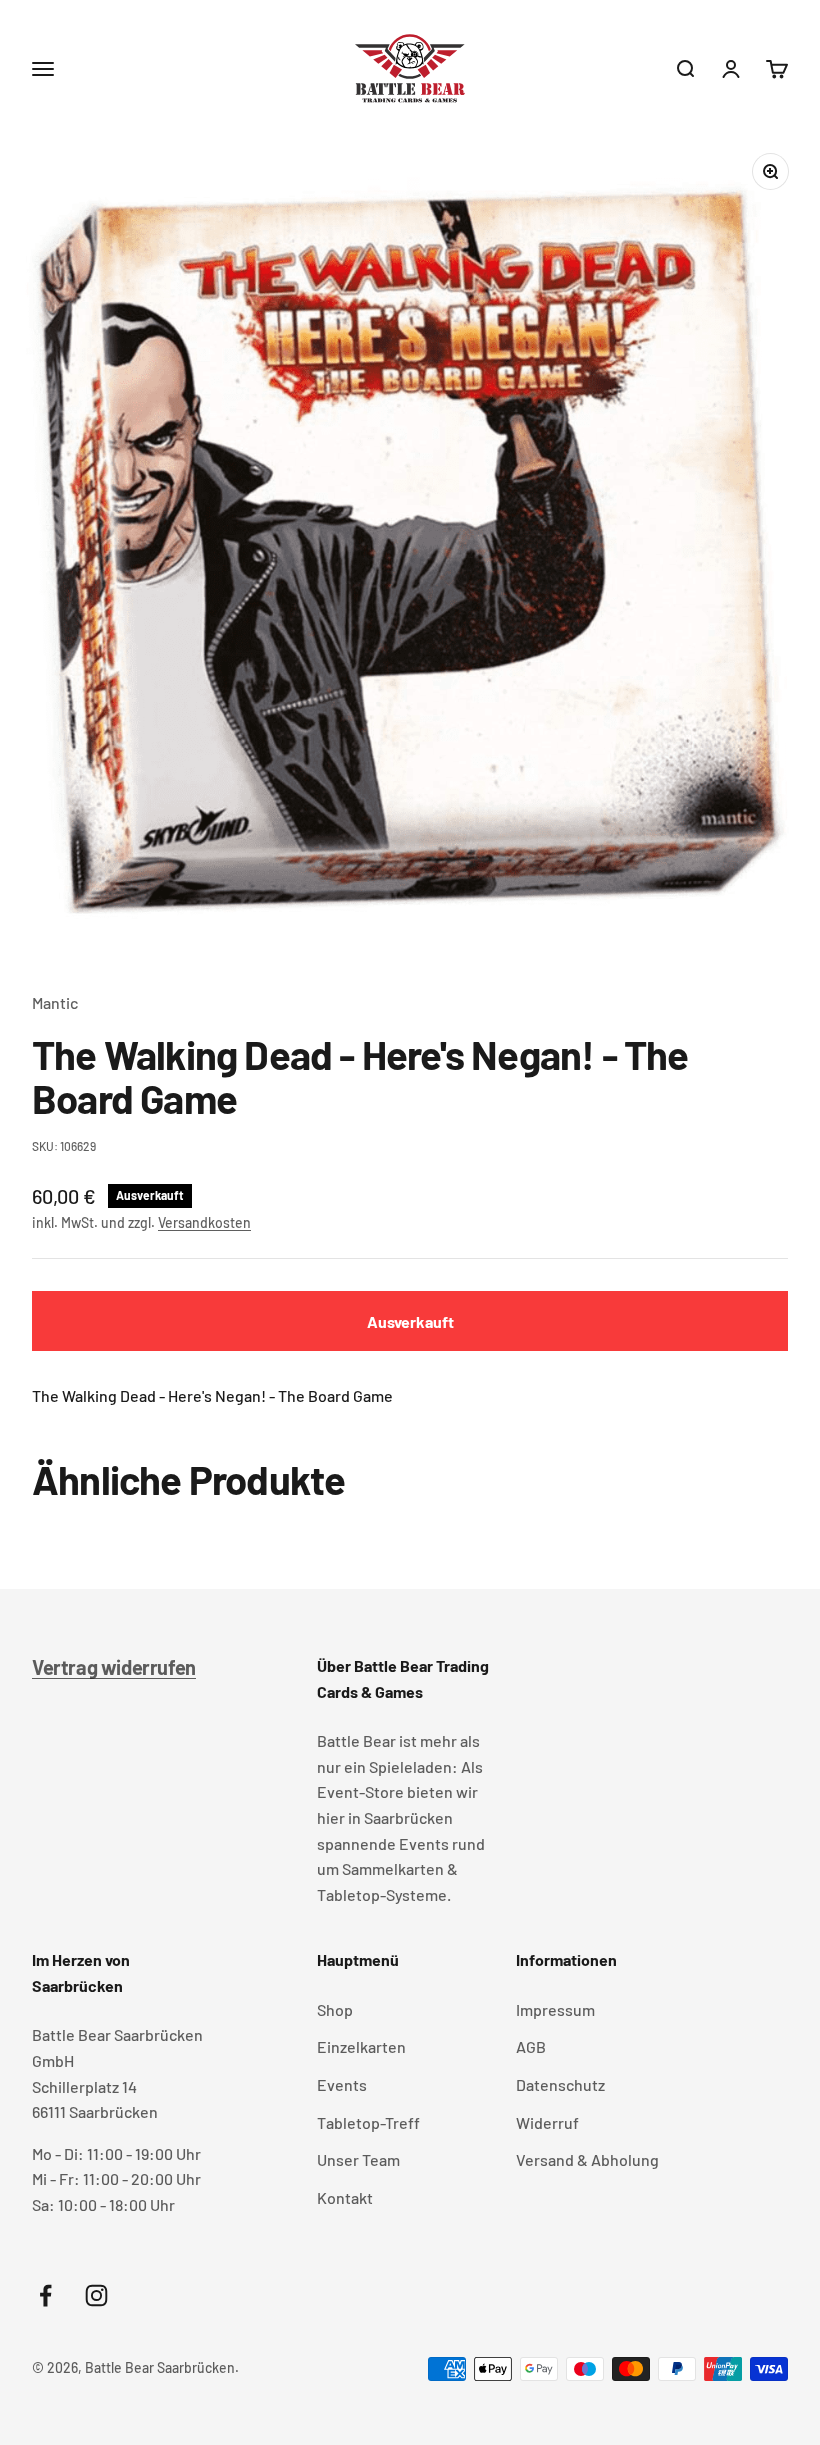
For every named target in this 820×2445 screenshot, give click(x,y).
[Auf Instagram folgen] (96, 2295)
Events (342, 2084)
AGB (531, 2046)
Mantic (55, 1002)
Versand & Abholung (587, 2159)
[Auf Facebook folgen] (45, 2295)
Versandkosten (204, 1222)
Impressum (555, 2009)
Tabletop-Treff (368, 2122)
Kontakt (345, 2197)
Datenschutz (560, 2084)
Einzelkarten (361, 2046)
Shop (335, 2009)
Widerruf (547, 2122)
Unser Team (358, 2159)
